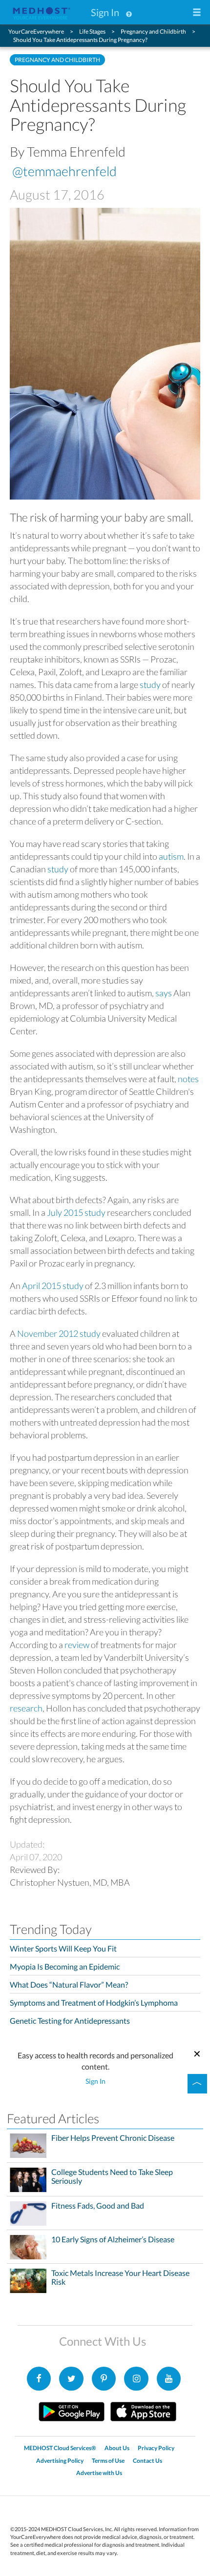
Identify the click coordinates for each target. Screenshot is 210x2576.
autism (171, 856)
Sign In (105, 12)
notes (188, 1079)
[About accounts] (129, 12)
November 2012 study (59, 1333)
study (150, 684)
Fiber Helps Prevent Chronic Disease (113, 2138)
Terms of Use (108, 2461)
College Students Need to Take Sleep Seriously (112, 2176)
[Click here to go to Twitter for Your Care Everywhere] (71, 2379)
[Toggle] (197, 2084)
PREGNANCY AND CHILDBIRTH (57, 60)
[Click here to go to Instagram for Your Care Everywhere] (104, 2379)
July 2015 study (76, 1212)
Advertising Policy (60, 2461)
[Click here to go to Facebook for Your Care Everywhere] (39, 2379)
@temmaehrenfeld (64, 171)
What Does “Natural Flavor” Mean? (69, 1984)
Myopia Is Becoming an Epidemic (65, 1966)
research (26, 1708)
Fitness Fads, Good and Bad (98, 2206)
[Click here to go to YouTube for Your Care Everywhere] (169, 2379)
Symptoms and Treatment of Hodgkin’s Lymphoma (94, 2002)
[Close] (197, 2053)
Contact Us (147, 2461)
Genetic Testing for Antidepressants (70, 2021)
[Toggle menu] (197, 13)
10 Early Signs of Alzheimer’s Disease (113, 2239)
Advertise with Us (99, 2473)
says (164, 993)
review (77, 1645)
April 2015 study (53, 1286)
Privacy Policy (156, 2448)
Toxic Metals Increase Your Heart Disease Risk (120, 2277)
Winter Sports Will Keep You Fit (63, 1948)
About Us (117, 2448)
